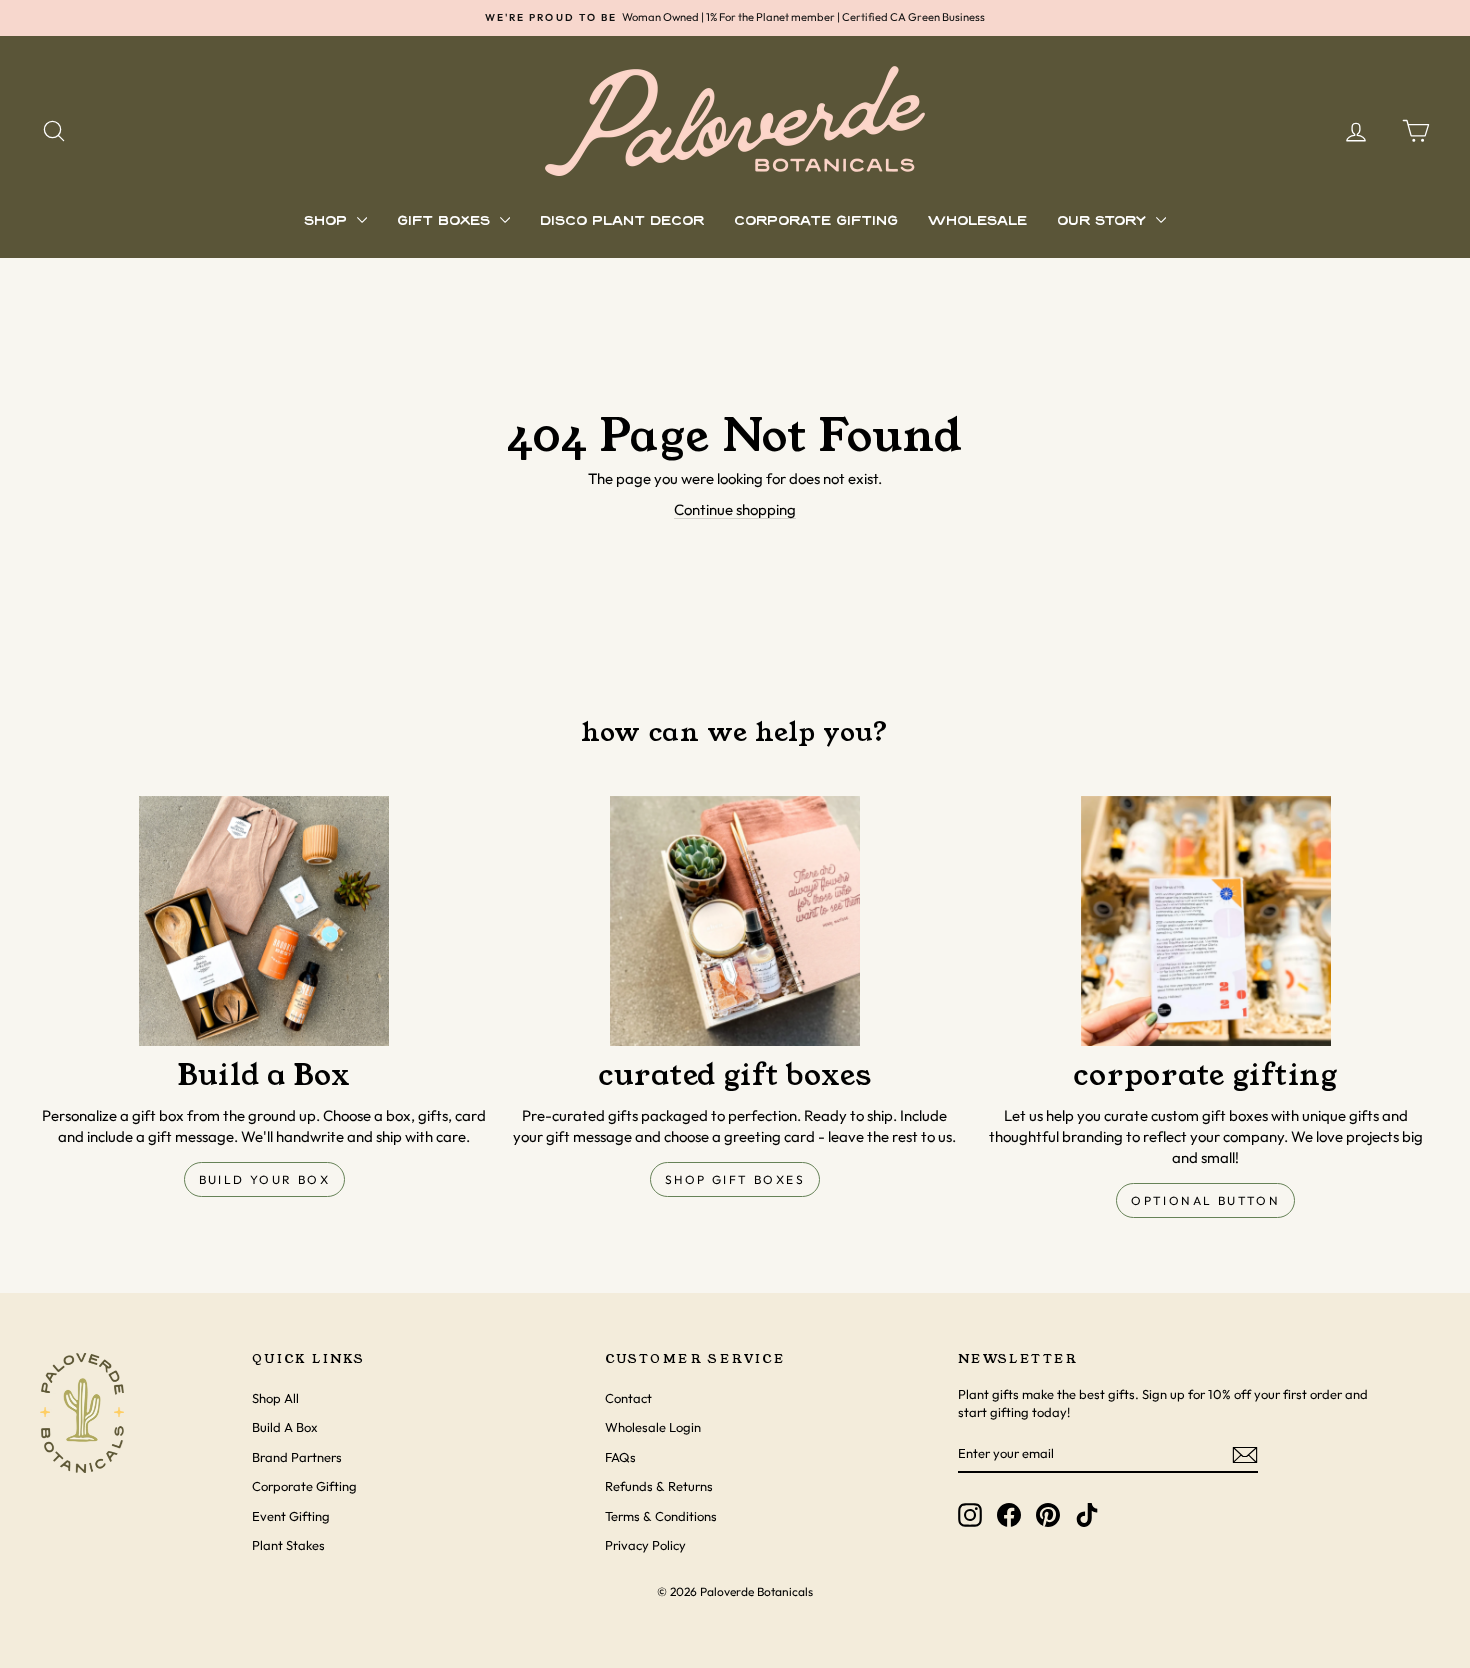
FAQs (620, 1457)
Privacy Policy (645, 1545)
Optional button (1205, 1200)
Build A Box (285, 1427)
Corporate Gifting (304, 1486)
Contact (628, 1398)
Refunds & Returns (659, 1486)
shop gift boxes (735, 1179)
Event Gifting (291, 1516)
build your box (265, 1179)
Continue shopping (735, 509)
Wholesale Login (653, 1427)
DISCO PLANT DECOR (622, 221)
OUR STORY (1104, 221)
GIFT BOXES (446, 221)
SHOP (328, 221)
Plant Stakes (288, 1545)
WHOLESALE (977, 221)
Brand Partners (297, 1457)
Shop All (275, 1398)
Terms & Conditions (661, 1516)
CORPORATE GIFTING (816, 221)
